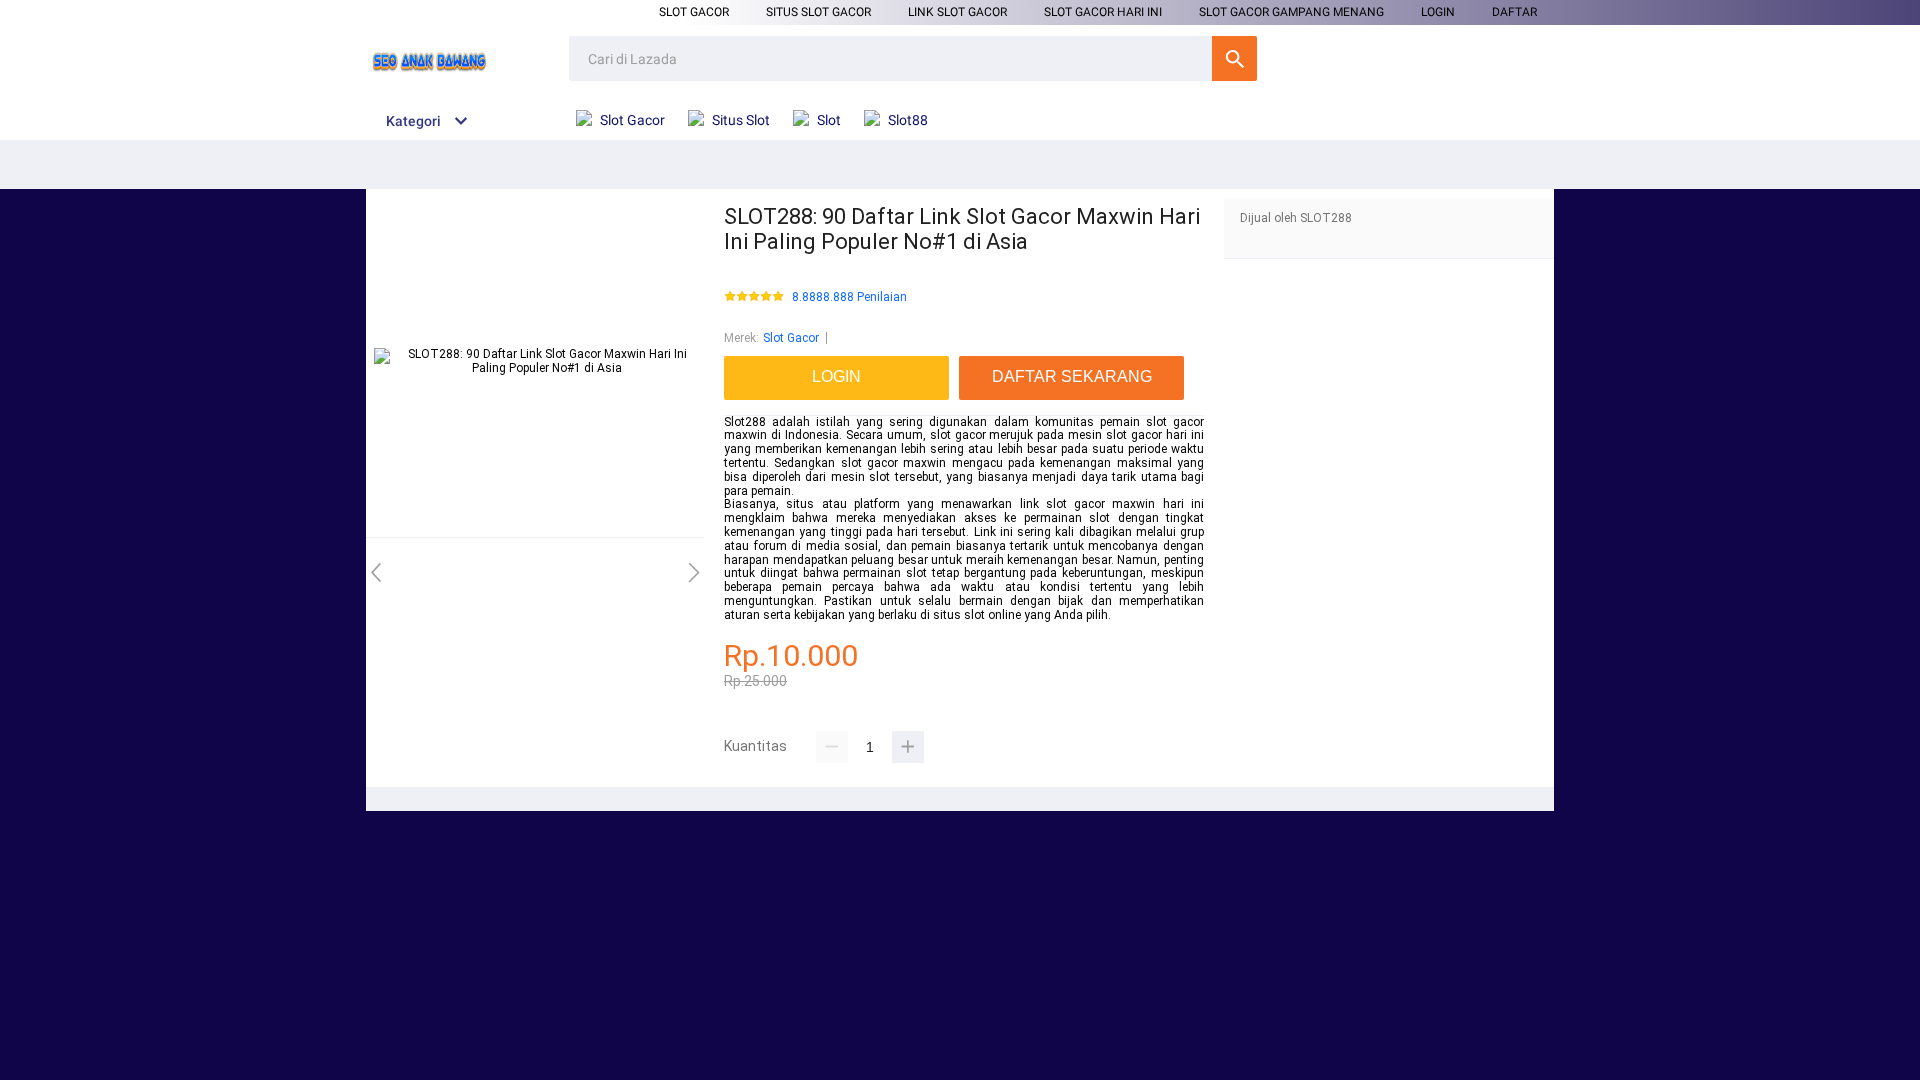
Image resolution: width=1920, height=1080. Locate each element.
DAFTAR (1514, 12)
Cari (1234, 58)
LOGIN (1438, 12)
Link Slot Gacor (957, 12)
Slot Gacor (694, 12)
